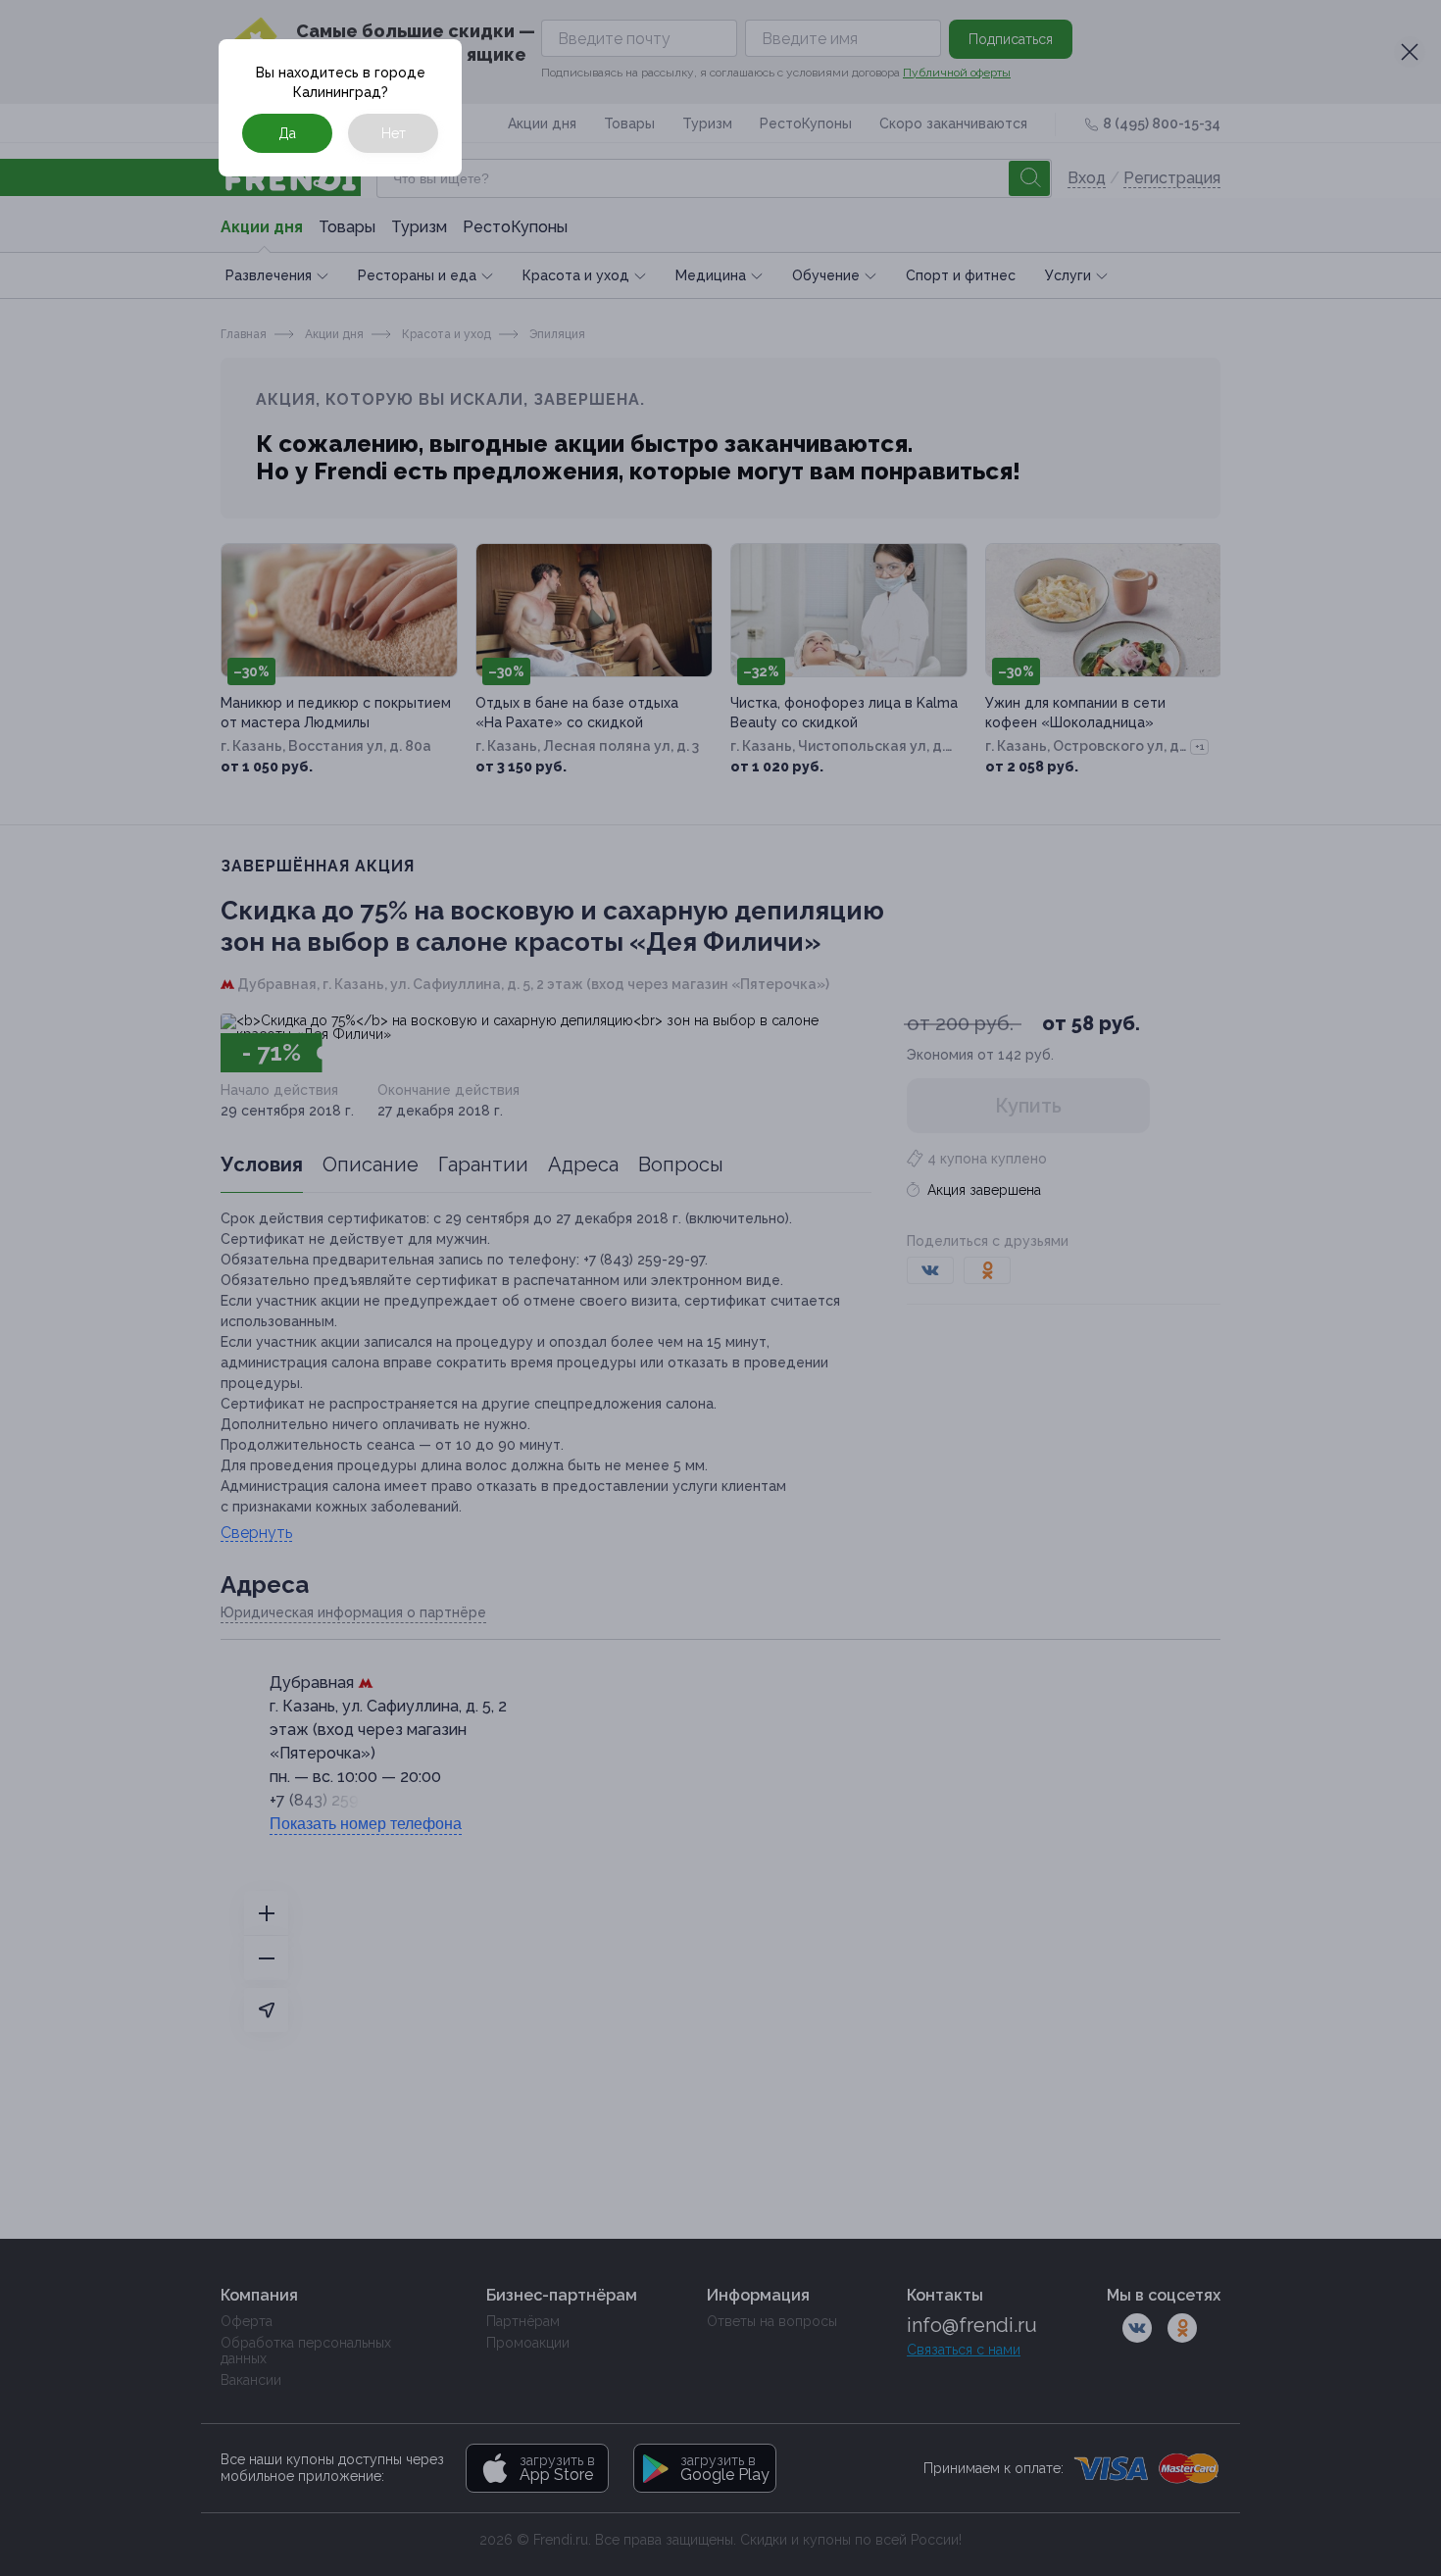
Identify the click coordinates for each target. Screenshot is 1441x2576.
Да (287, 133)
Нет (394, 133)
